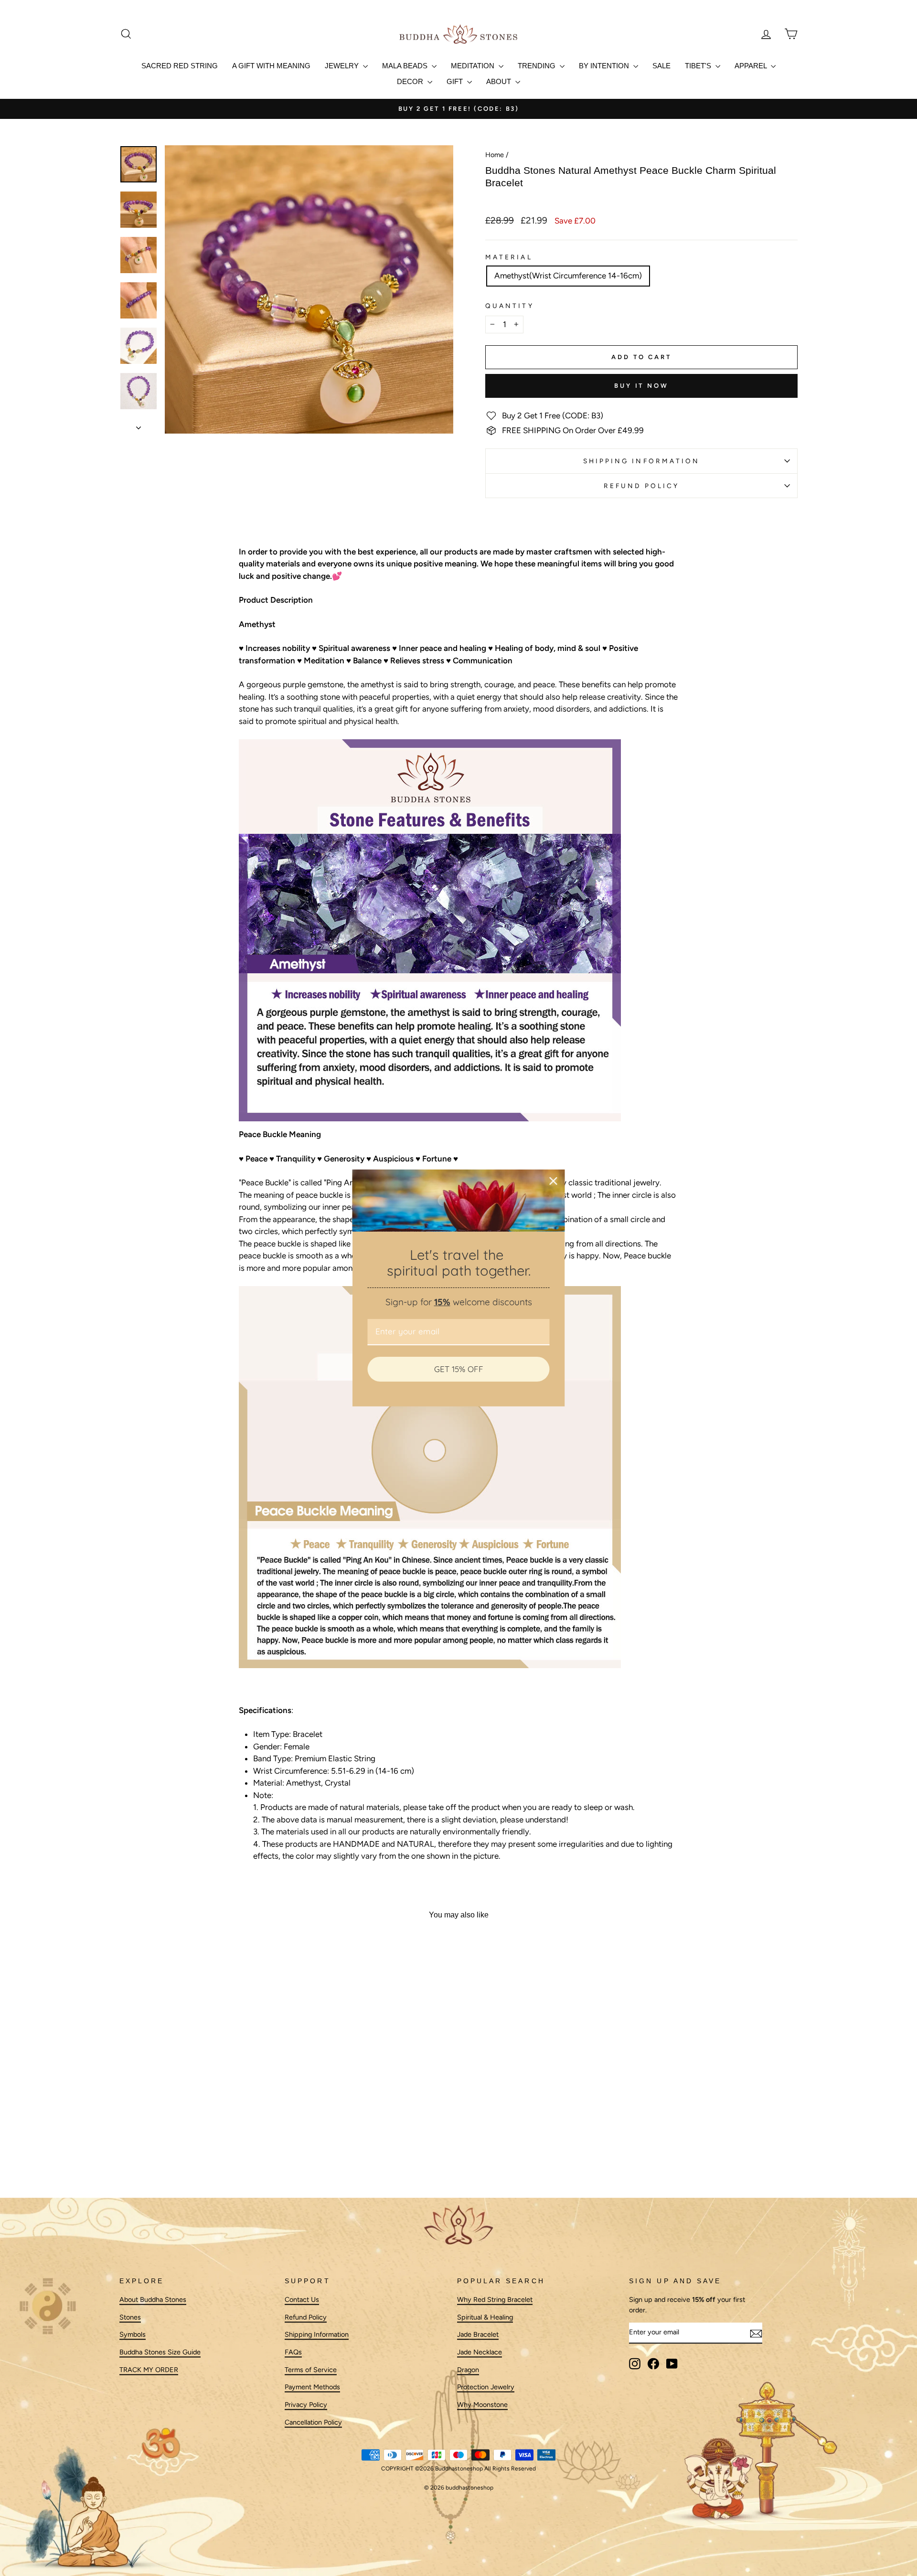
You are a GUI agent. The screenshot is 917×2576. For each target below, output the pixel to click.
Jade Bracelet (478, 2335)
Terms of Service (311, 2370)
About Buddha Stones (153, 2299)
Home (495, 155)
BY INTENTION (605, 66)
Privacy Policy (306, 2405)
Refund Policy (641, 486)
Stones (130, 2317)
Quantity (510, 306)
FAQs (293, 2352)
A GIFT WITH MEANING (271, 66)
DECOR (411, 81)
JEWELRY (343, 66)
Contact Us (302, 2299)
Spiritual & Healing (485, 2317)
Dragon (468, 2370)
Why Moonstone (482, 2405)
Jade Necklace (480, 2352)
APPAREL (752, 66)
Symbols (133, 2335)
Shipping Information (317, 2335)
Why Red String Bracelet (495, 2299)
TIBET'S (699, 66)
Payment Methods (312, 2387)
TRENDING (538, 66)
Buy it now (641, 386)
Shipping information (642, 461)
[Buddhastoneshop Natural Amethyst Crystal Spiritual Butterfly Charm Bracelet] (458, 930)
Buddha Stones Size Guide (160, 2352)
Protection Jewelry (486, 2387)
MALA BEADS (406, 66)
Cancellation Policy (313, 2422)
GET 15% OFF (459, 1369)
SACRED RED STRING (180, 66)
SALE (661, 66)
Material (509, 257)
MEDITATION (474, 66)
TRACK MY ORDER (149, 2370)
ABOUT (500, 81)
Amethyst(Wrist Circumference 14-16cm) (568, 276)
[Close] (554, 1181)
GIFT (456, 81)
